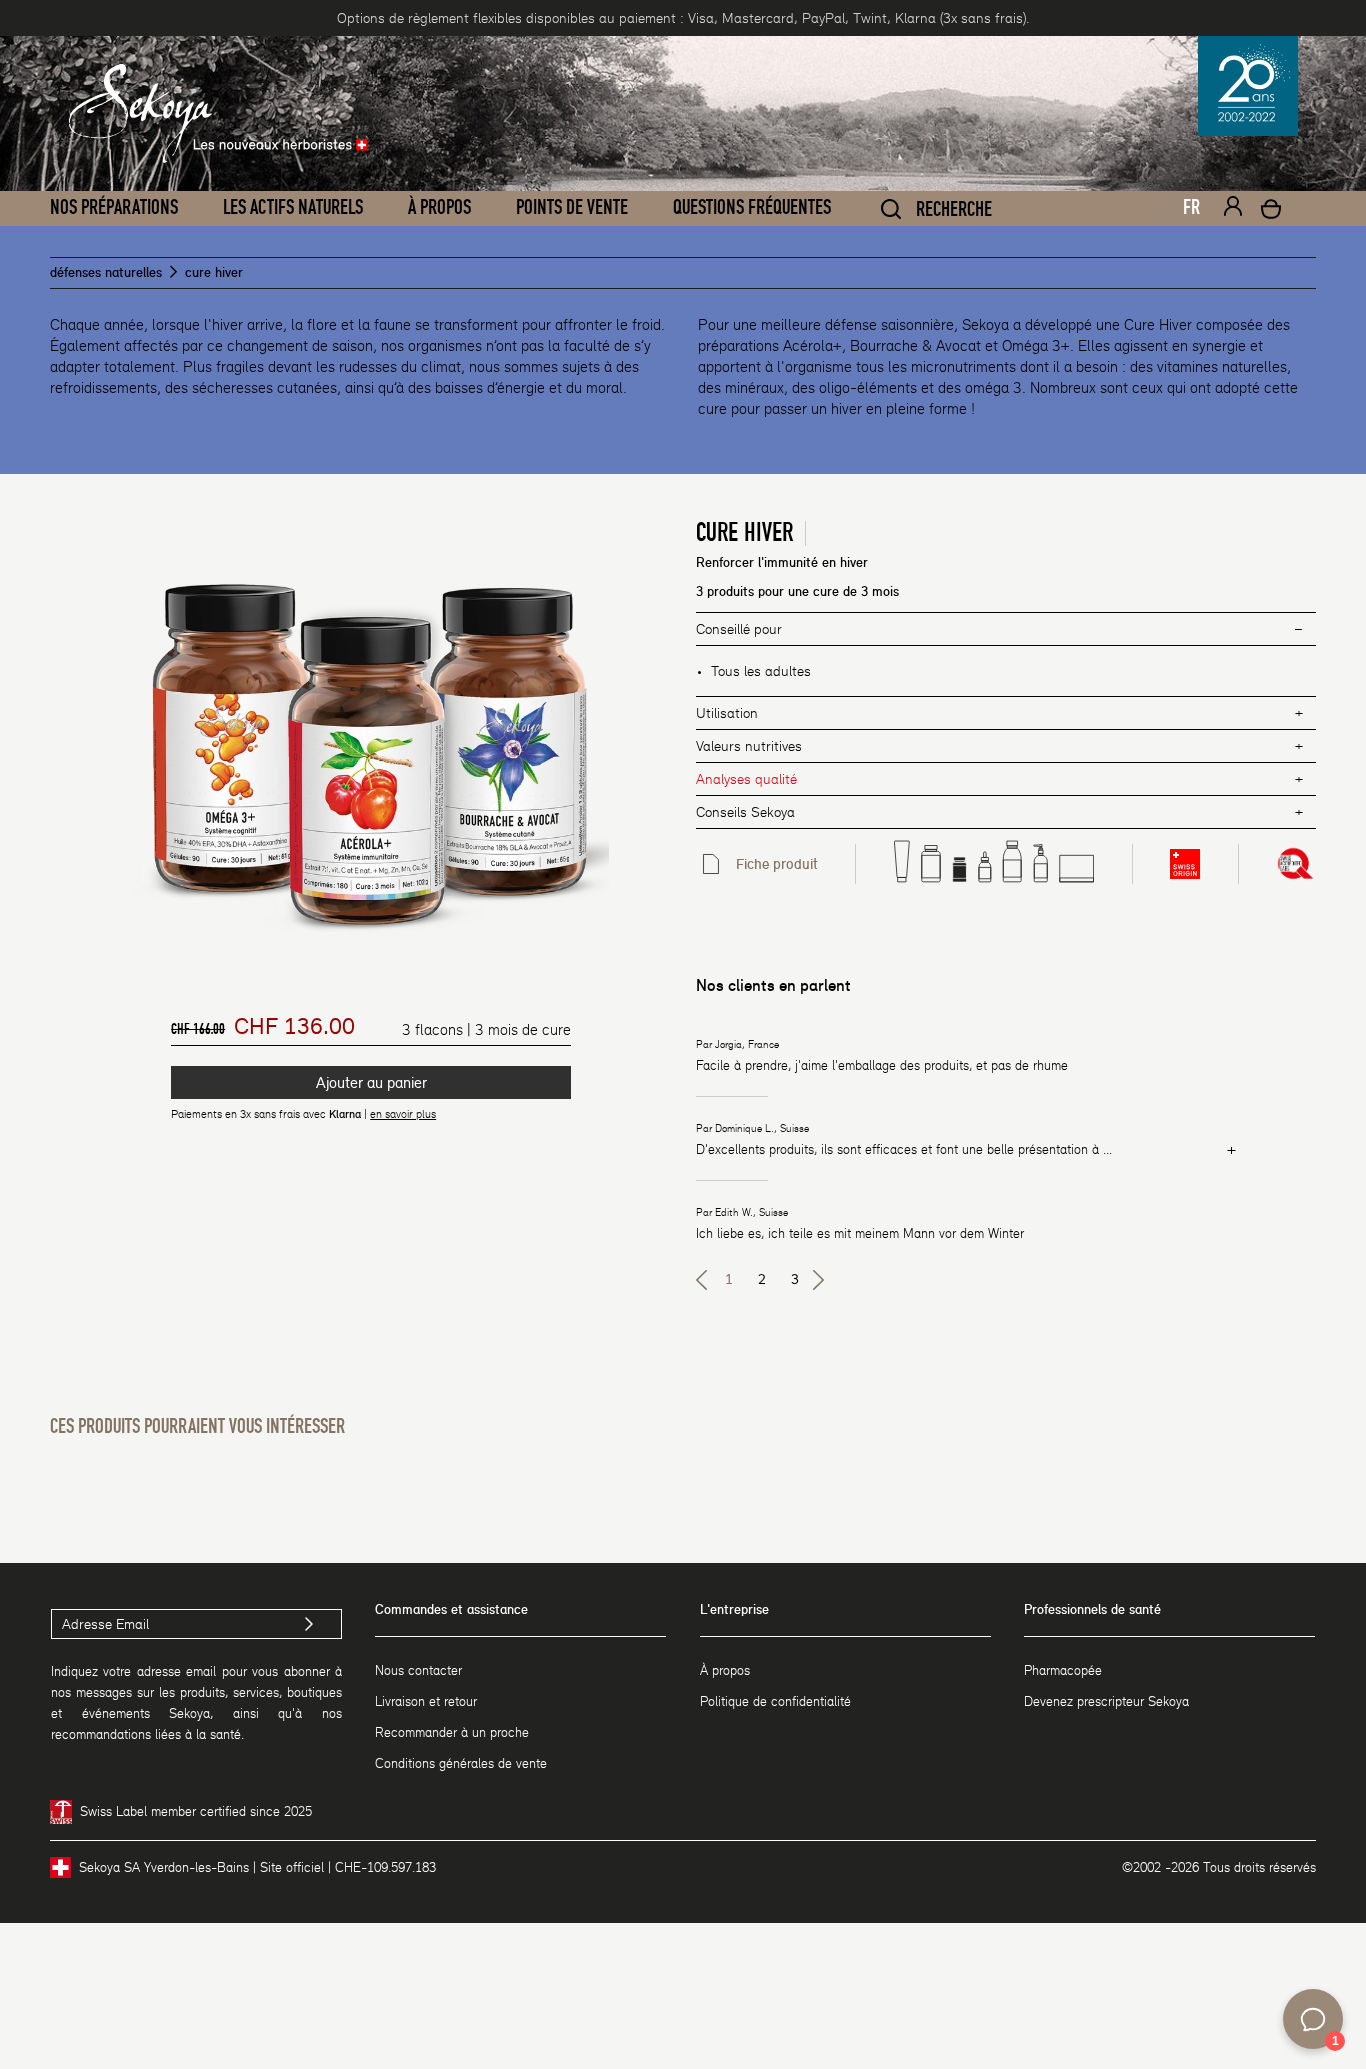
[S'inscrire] (309, 1624)
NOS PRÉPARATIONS (114, 208)
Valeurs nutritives (749, 746)
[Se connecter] (1233, 209)
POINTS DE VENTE (572, 208)
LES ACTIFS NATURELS (293, 208)
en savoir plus (403, 1114)
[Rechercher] (891, 209)
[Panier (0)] (1271, 212)
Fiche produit (777, 864)
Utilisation (727, 713)
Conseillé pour (739, 629)
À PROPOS (439, 208)
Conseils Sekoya (745, 812)
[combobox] (1183, 212)
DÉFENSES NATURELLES (106, 272)
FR (1191, 208)
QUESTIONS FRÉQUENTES (752, 208)
